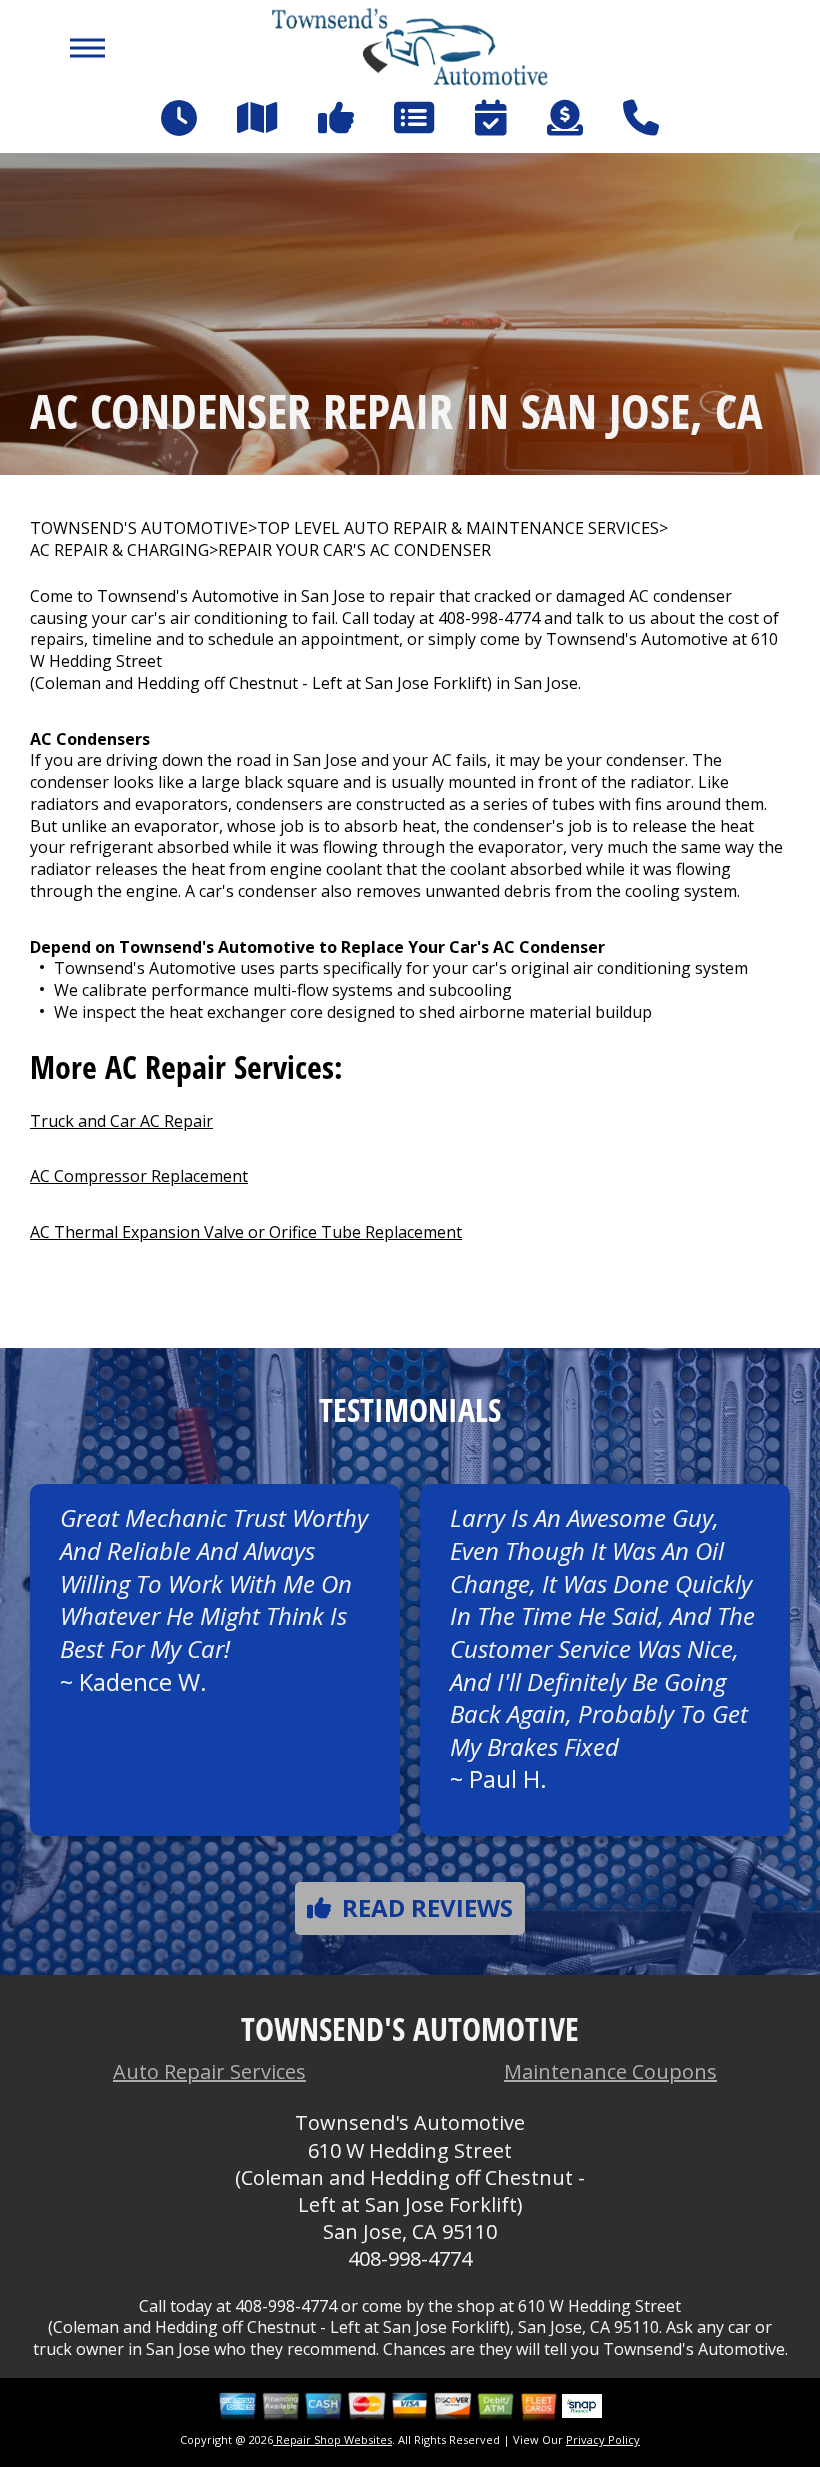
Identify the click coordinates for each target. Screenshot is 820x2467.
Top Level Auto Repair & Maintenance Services (458, 528)
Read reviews (427, 1907)
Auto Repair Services (209, 2071)
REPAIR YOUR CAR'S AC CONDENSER (354, 550)
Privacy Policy (603, 2439)
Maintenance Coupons (610, 2071)
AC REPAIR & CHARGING (119, 550)
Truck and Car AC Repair (121, 1121)
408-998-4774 (489, 618)
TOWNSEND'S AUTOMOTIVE (139, 528)
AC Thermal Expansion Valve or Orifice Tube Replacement (246, 1232)
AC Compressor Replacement (139, 1176)
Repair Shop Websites (332, 2439)
